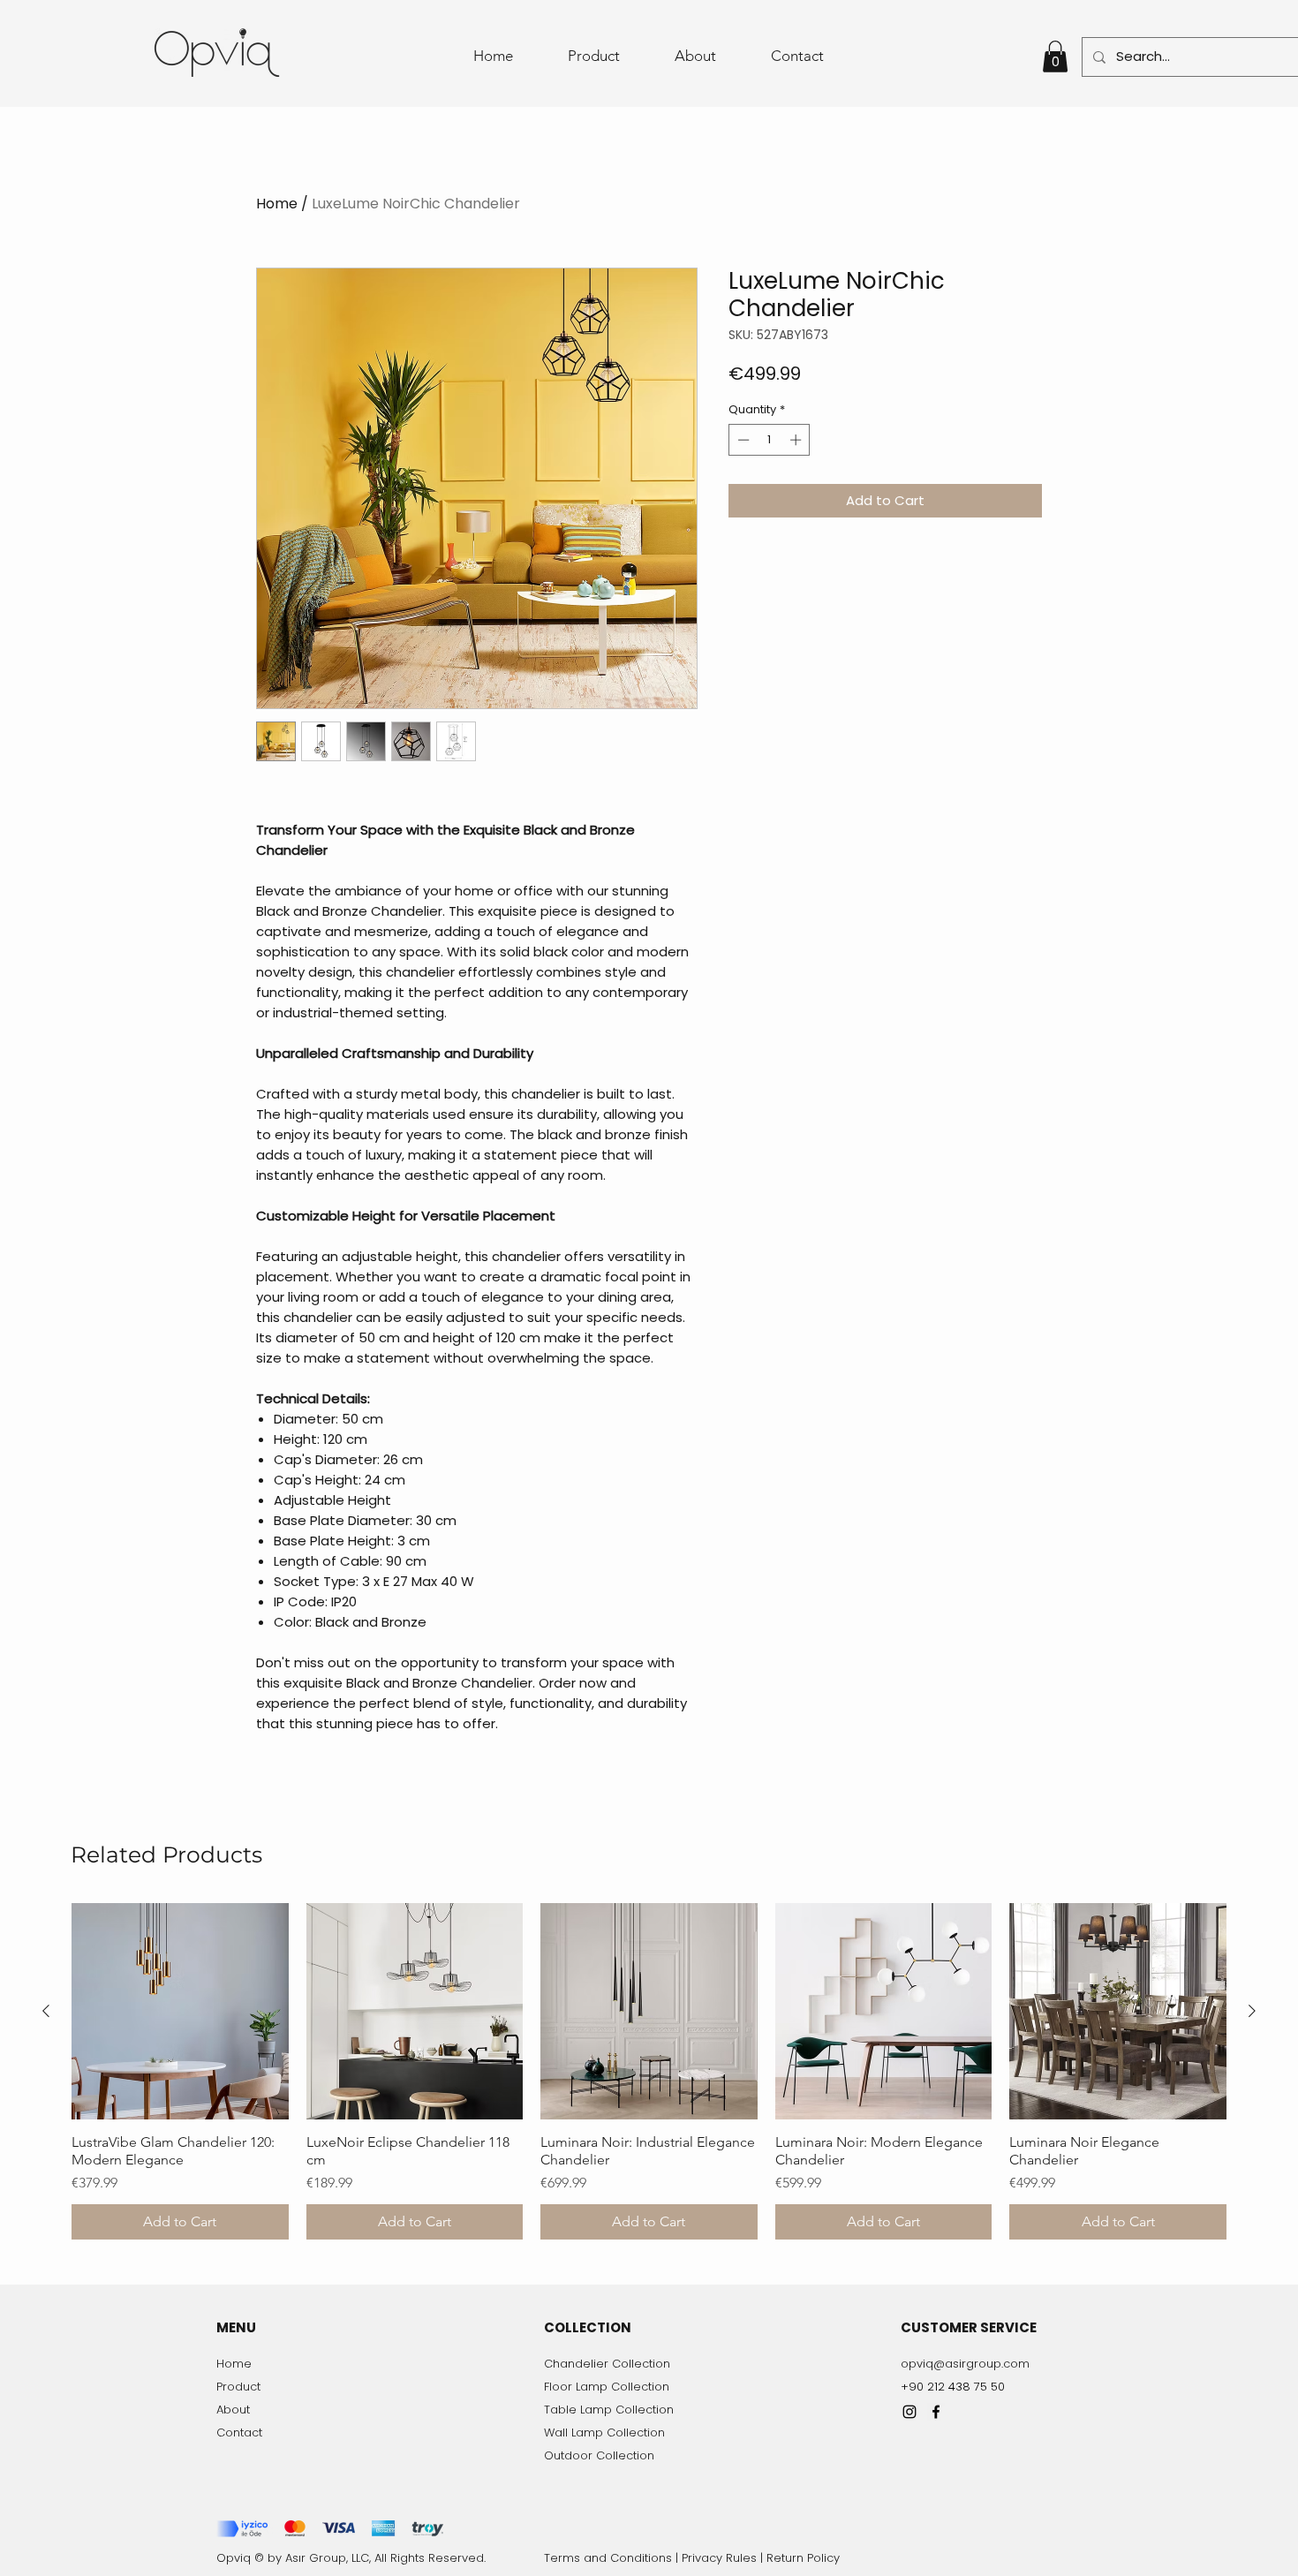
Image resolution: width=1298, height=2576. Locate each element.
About (233, 2410)
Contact (239, 2432)
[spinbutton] (770, 440)
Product (238, 2387)
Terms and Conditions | (613, 2558)
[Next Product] (1252, 2011)
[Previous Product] (46, 2011)
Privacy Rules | (724, 2558)
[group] (649, 2072)
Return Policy (803, 2558)
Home (277, 204)
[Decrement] (742, 440)
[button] (1055, 57)
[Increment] (797, 440)
